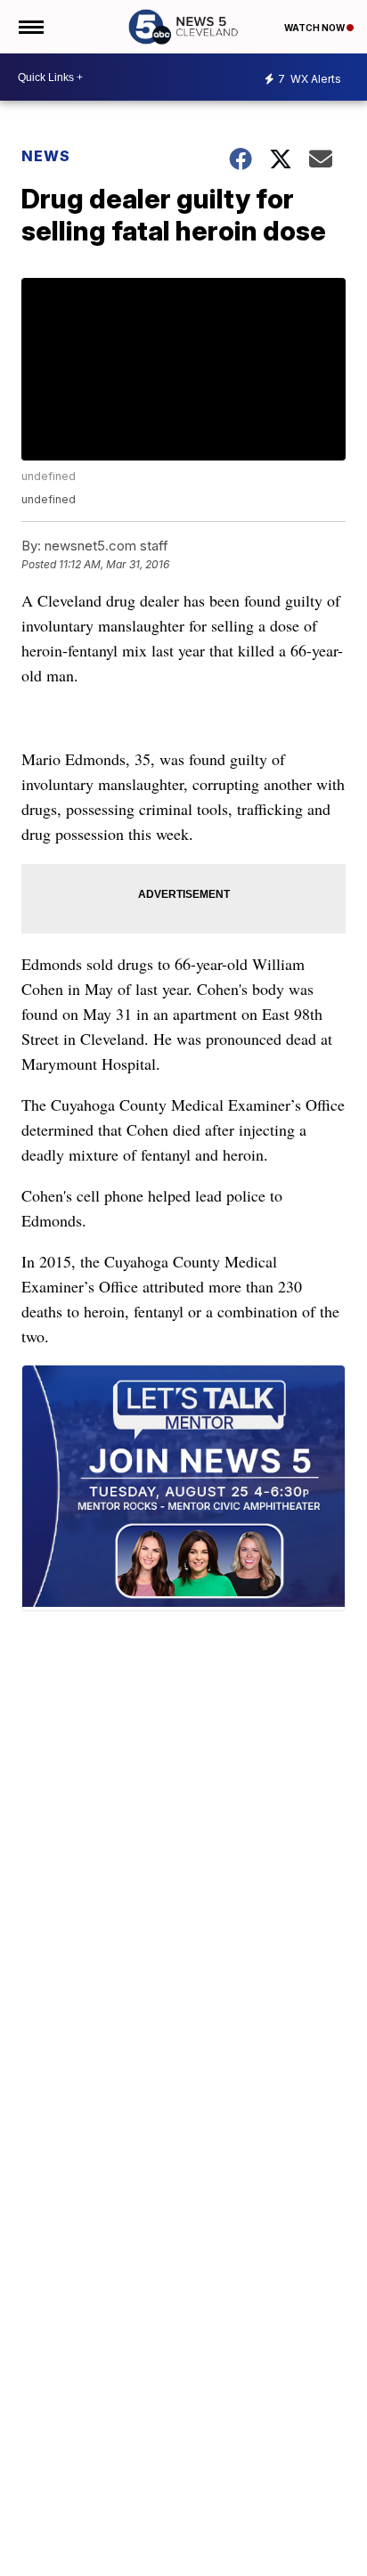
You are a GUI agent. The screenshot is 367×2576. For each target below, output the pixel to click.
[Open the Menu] (30, 27)
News (46, 156)
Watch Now (315, 28)
